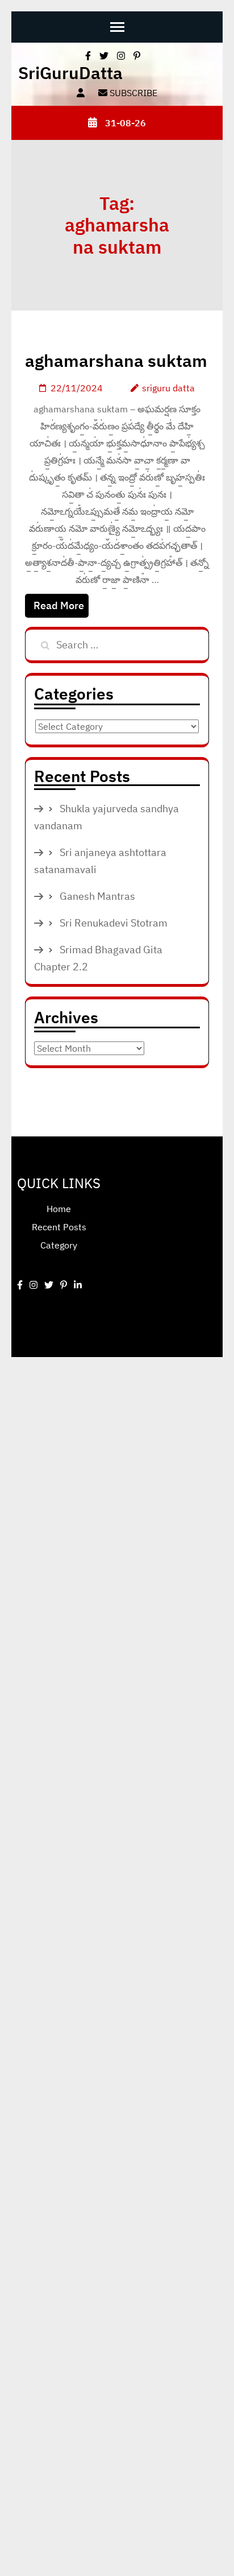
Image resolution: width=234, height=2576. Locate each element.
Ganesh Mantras (97, 896)
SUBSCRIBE (132, 93)
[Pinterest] (64, 1285)
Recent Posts (59, 1227)
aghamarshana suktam (116, 360)
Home (59, 1209)
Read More (59, 605)
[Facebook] (20, 1285)
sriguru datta (168, 388)
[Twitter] (49, 1285)
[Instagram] (34, 1285)
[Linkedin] (78, 1285)
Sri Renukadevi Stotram (114, 923)
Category (59, 1245)
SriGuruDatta (70, 73)
